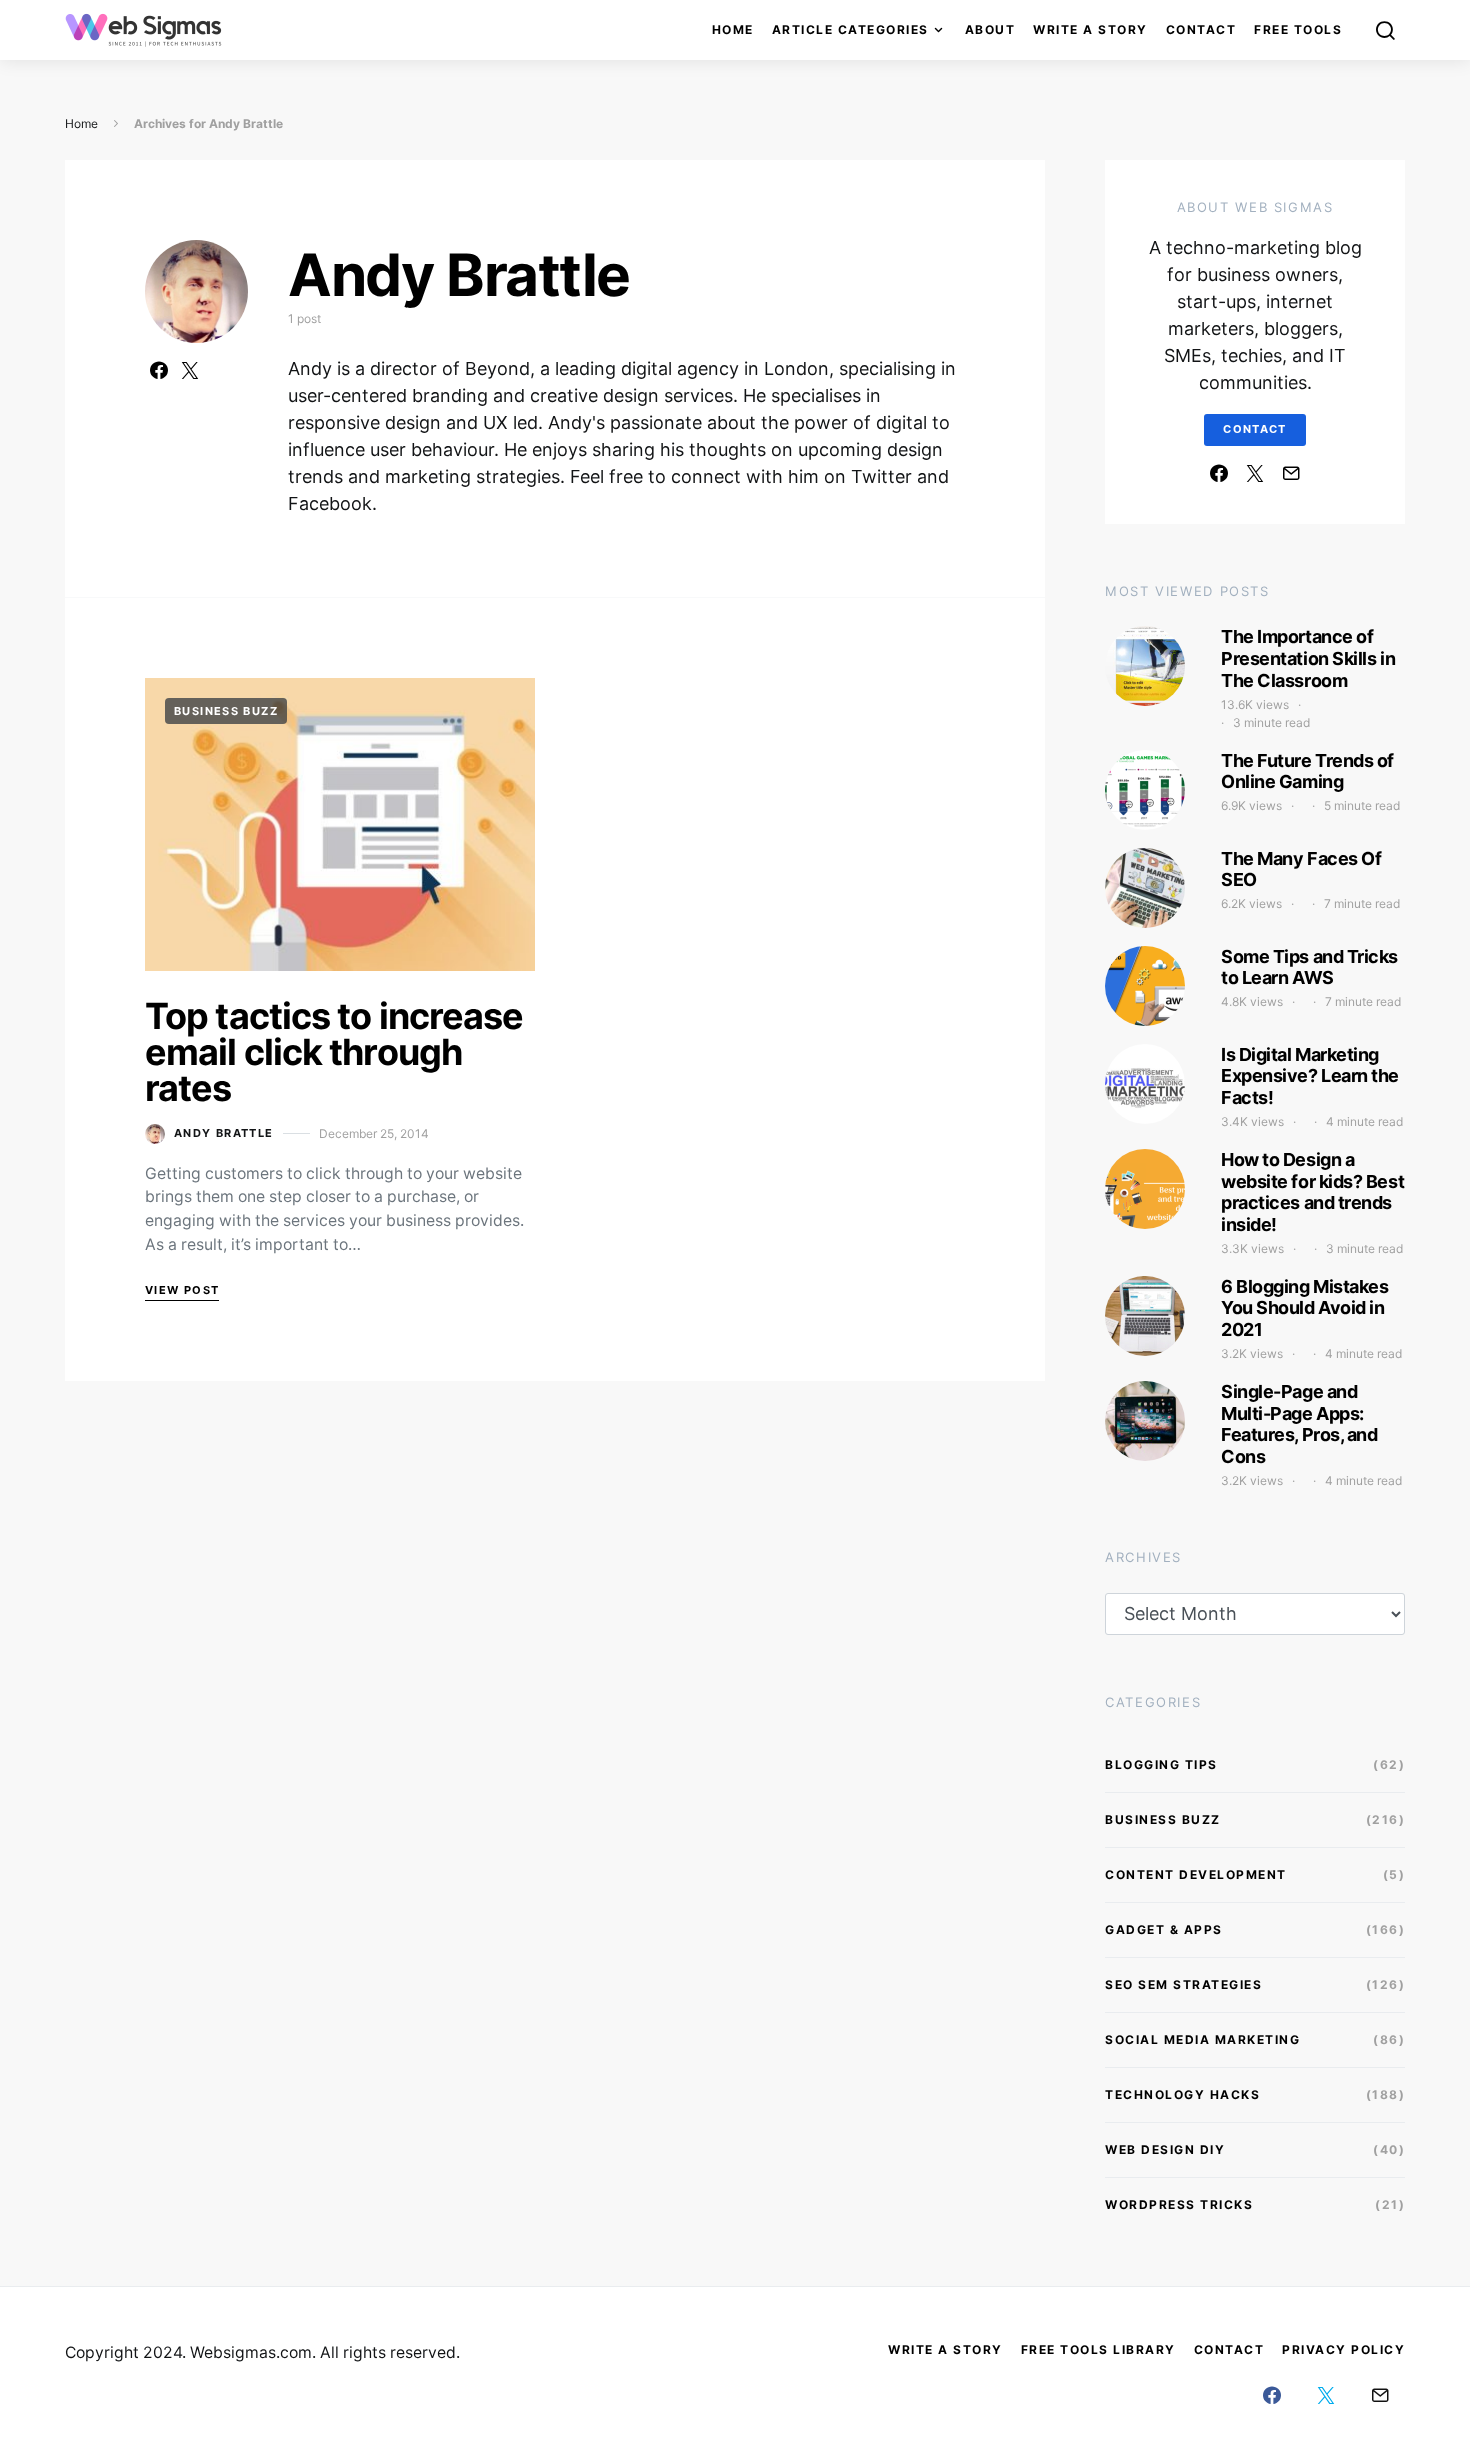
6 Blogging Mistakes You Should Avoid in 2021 (1304, 1308)
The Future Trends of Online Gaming (1307, 771)
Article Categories (850, 29)
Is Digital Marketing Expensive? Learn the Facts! (1310, 1076)
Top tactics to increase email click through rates (334, 1052)
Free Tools (1298, 29)
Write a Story (1090, 29)
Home (733, 29)
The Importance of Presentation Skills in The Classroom (1308, 658)
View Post (182, 1290)
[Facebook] (1219, 473)
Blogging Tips (1161, 1764)
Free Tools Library (1098, 2349)
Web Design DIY (1165, 2149)
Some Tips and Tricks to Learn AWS (1309, 967)
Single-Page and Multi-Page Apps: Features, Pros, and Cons (1299, 1424)
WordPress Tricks (1179, 2204)
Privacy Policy (1343, 2349)
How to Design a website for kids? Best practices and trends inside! (1312, 1192)
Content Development (1196, 1874)
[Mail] (1291, 473)
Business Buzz (226, 711)
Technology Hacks (1182, 2094)
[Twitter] (1255, 473)
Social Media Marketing (1202, 2039)
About (990, 29)
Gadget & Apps (1164, 1929)
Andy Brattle (224, 1133)
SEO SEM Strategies (1183, 1984)
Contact (1201, 29)
